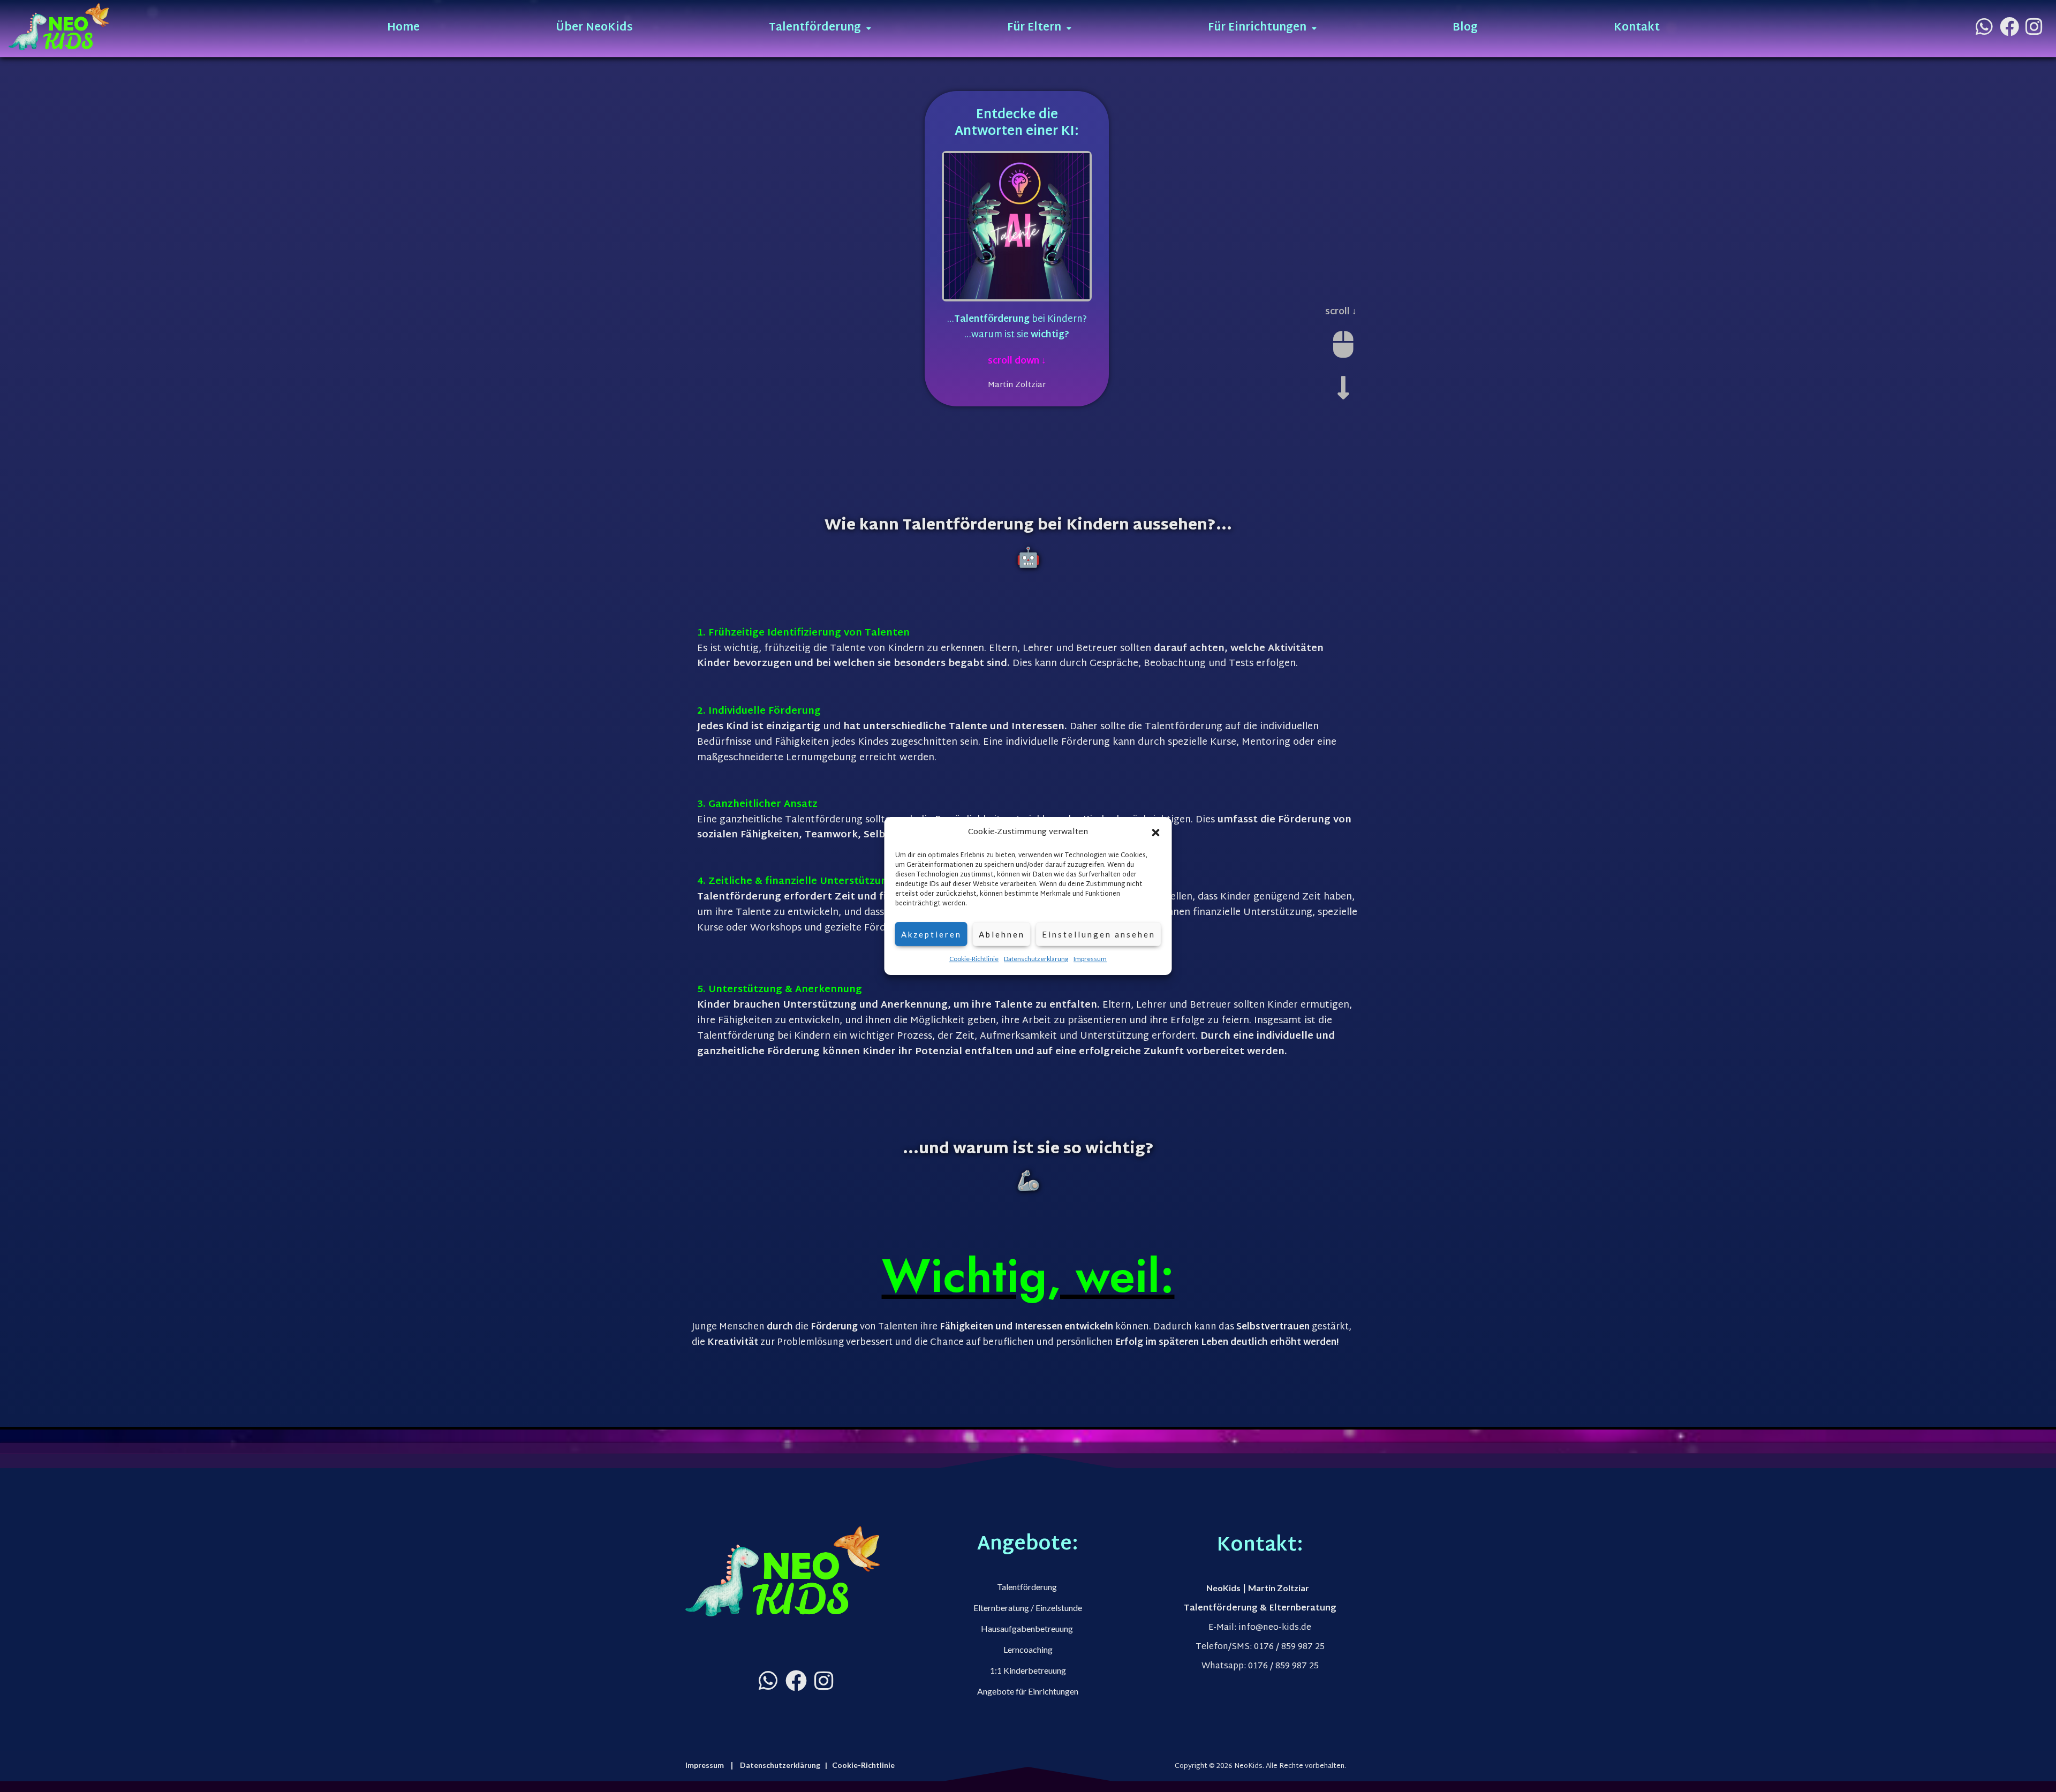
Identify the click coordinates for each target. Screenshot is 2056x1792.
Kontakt (1637, 28)
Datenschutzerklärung (1036, 959)
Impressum (1090, 959)
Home (403, 28)
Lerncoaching (1028, 1649)
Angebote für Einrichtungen (1028, 1691)
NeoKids (1223, 1588)
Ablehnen (1002, 934)
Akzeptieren (931, 934)
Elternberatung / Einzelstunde (1028, 1608)
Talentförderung (1028, 1587)
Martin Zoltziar (1279, 1588)
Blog (1465, 28)
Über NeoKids (594, 28)
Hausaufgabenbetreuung (1028, 1628)
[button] (1156, 833)
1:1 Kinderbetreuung (1028, 1670)
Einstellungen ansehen (1099, 934)
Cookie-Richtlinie (974, 959)
